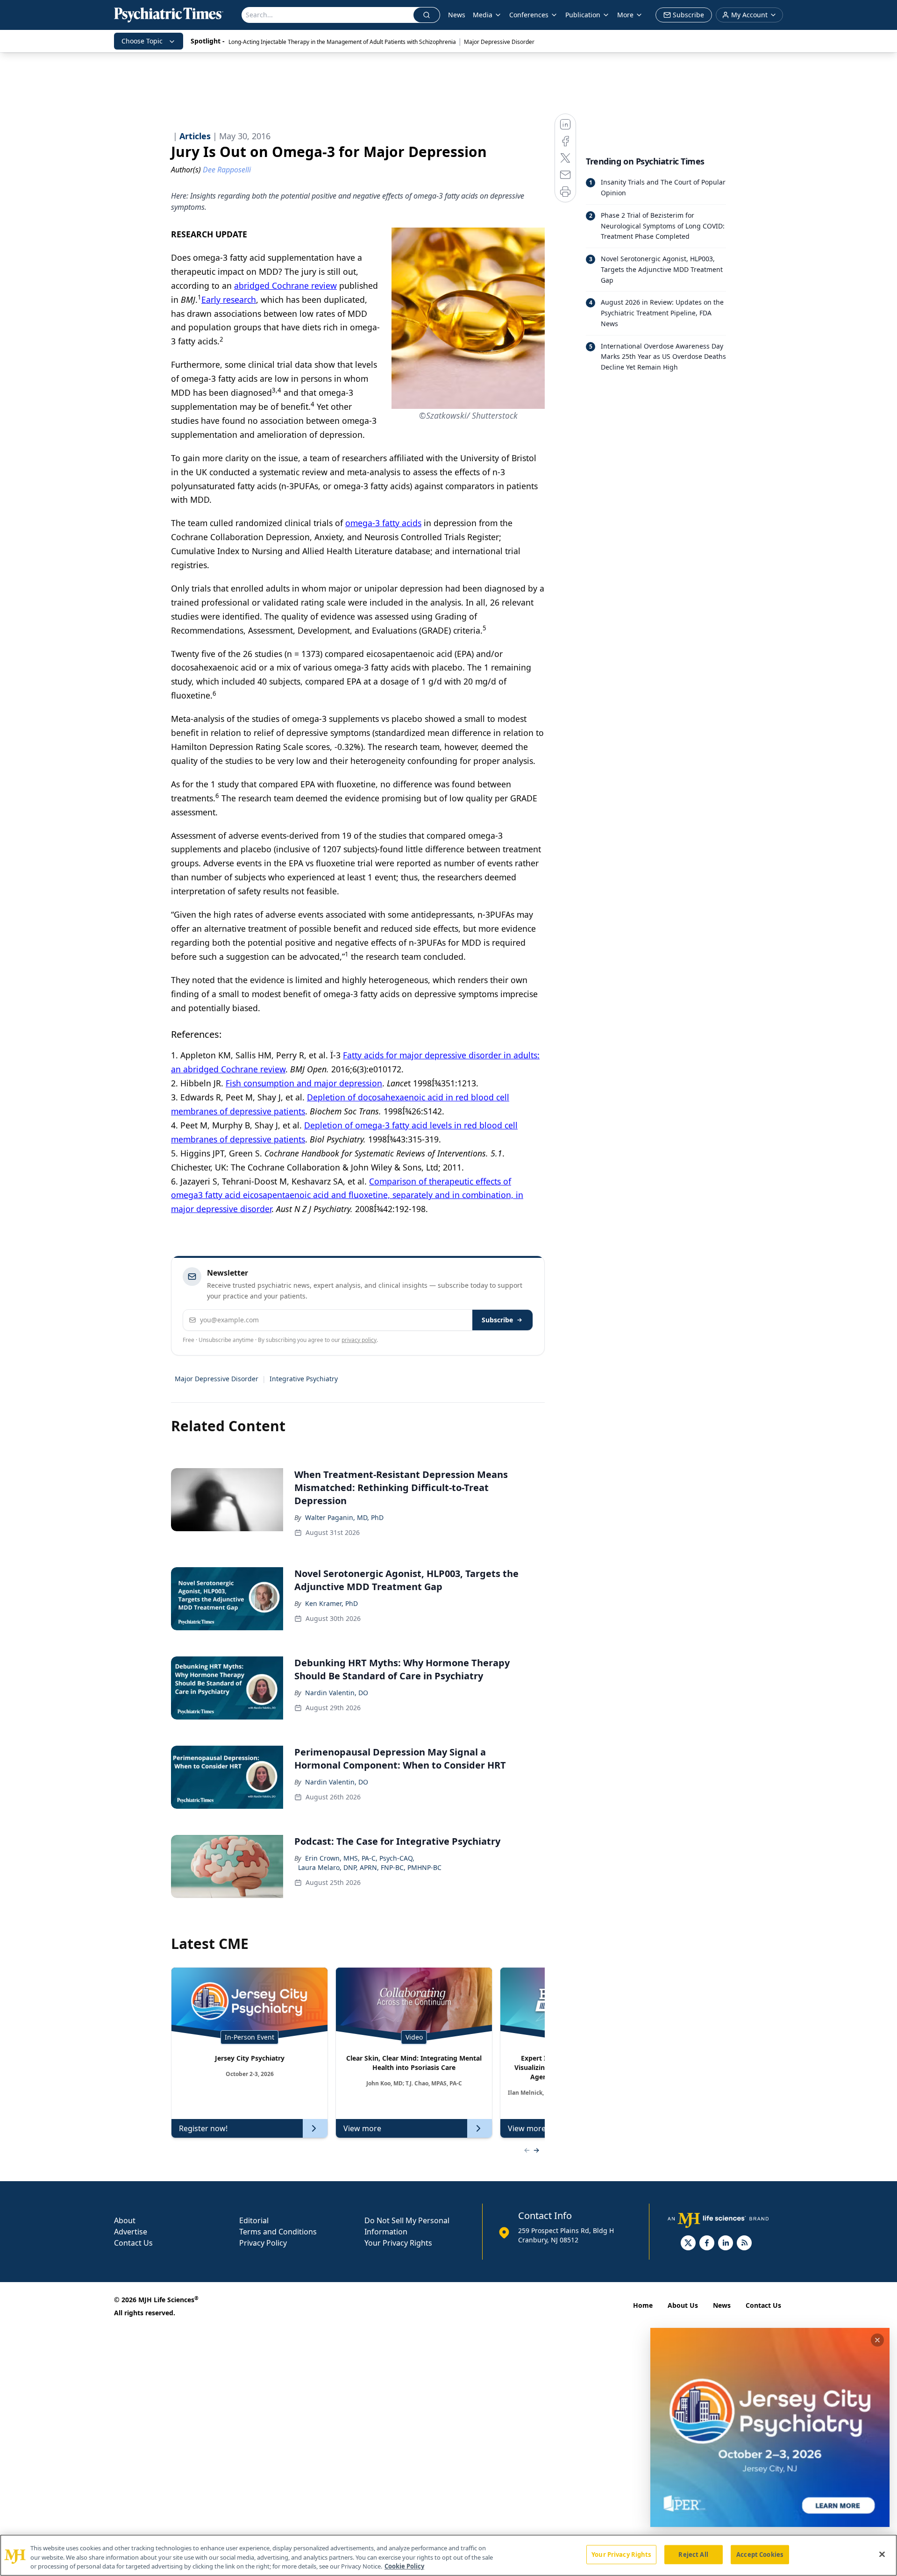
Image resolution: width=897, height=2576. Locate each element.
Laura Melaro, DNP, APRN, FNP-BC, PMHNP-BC (370, 1867)
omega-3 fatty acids (383, 523)
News (457, 15)
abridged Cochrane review (285, 285)
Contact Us (133, 2243)
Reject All (693, 2554)
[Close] (882, 2554)
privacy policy (359, 1340)
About (125, 2220)
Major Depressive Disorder (499, 42)
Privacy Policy (263, 2243)
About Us (683, 2305)
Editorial (254, 2220)
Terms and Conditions (278, 2232)
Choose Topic (142, 41)
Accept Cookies (760, 2554)
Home (643, 2305)
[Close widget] (877, 2340)
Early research (229, 300)
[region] (448, 2555)
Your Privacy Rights (398, 2243)
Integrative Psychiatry (304, 1379)
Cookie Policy (404, 2566)
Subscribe (497, 1320)
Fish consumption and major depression (304, 1083)
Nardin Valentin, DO (337, 1693)
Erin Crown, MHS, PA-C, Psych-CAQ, (360, 1858)
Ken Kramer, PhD (331, 1603)
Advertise (131, 2232)
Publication (583, 15)
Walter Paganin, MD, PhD (344, 1517)
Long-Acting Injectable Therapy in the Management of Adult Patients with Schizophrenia (342, 42)
